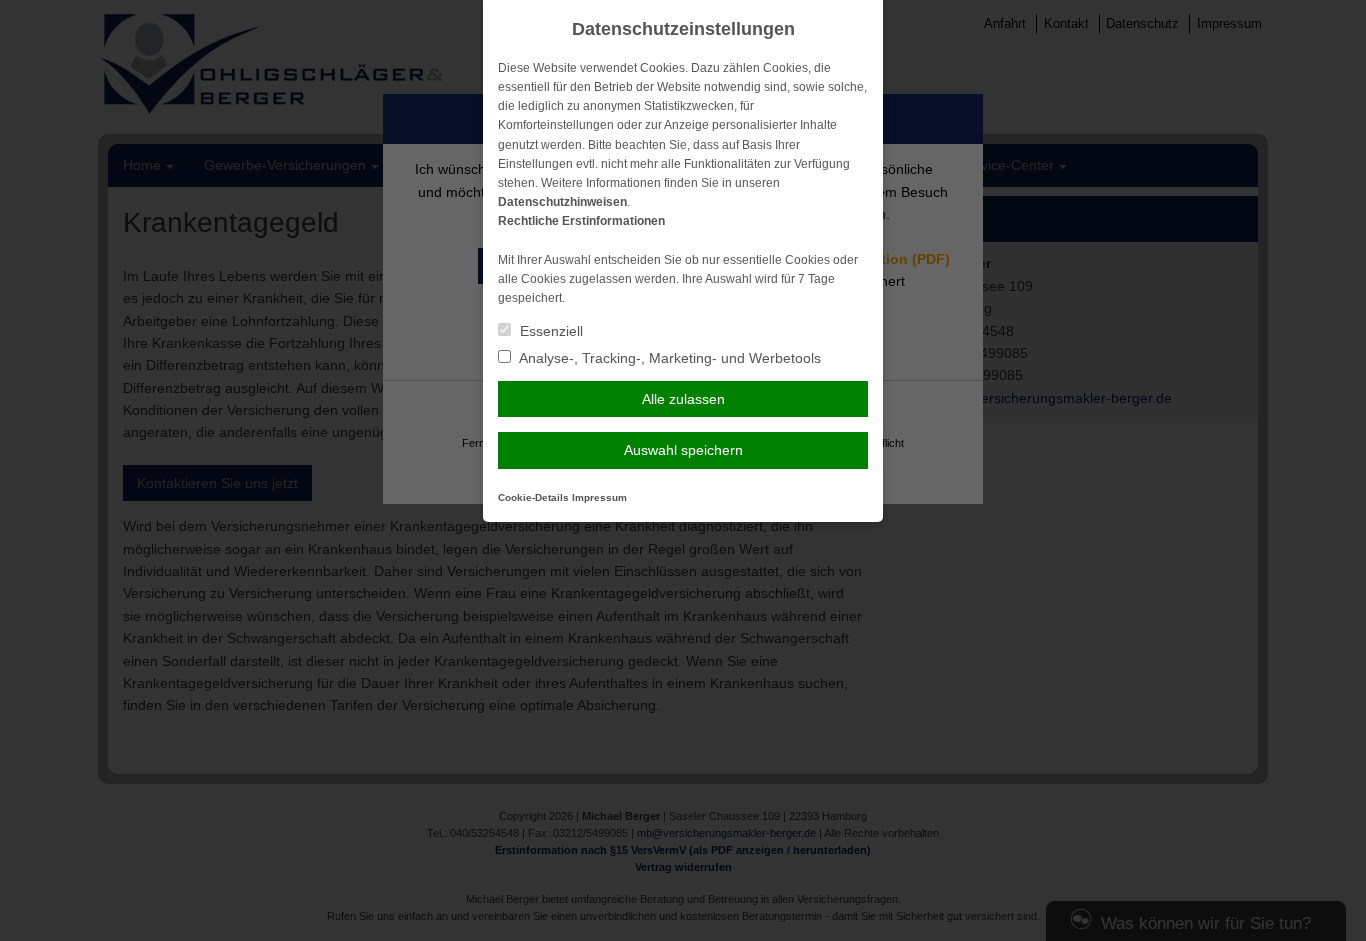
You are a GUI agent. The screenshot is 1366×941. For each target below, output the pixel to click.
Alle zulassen (683, 399)
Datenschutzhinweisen (562, 202)
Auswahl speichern (683, 450)
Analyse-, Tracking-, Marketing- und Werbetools (668, 358)
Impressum (599, 497)
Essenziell (549, 331)
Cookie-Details (533, 497)
